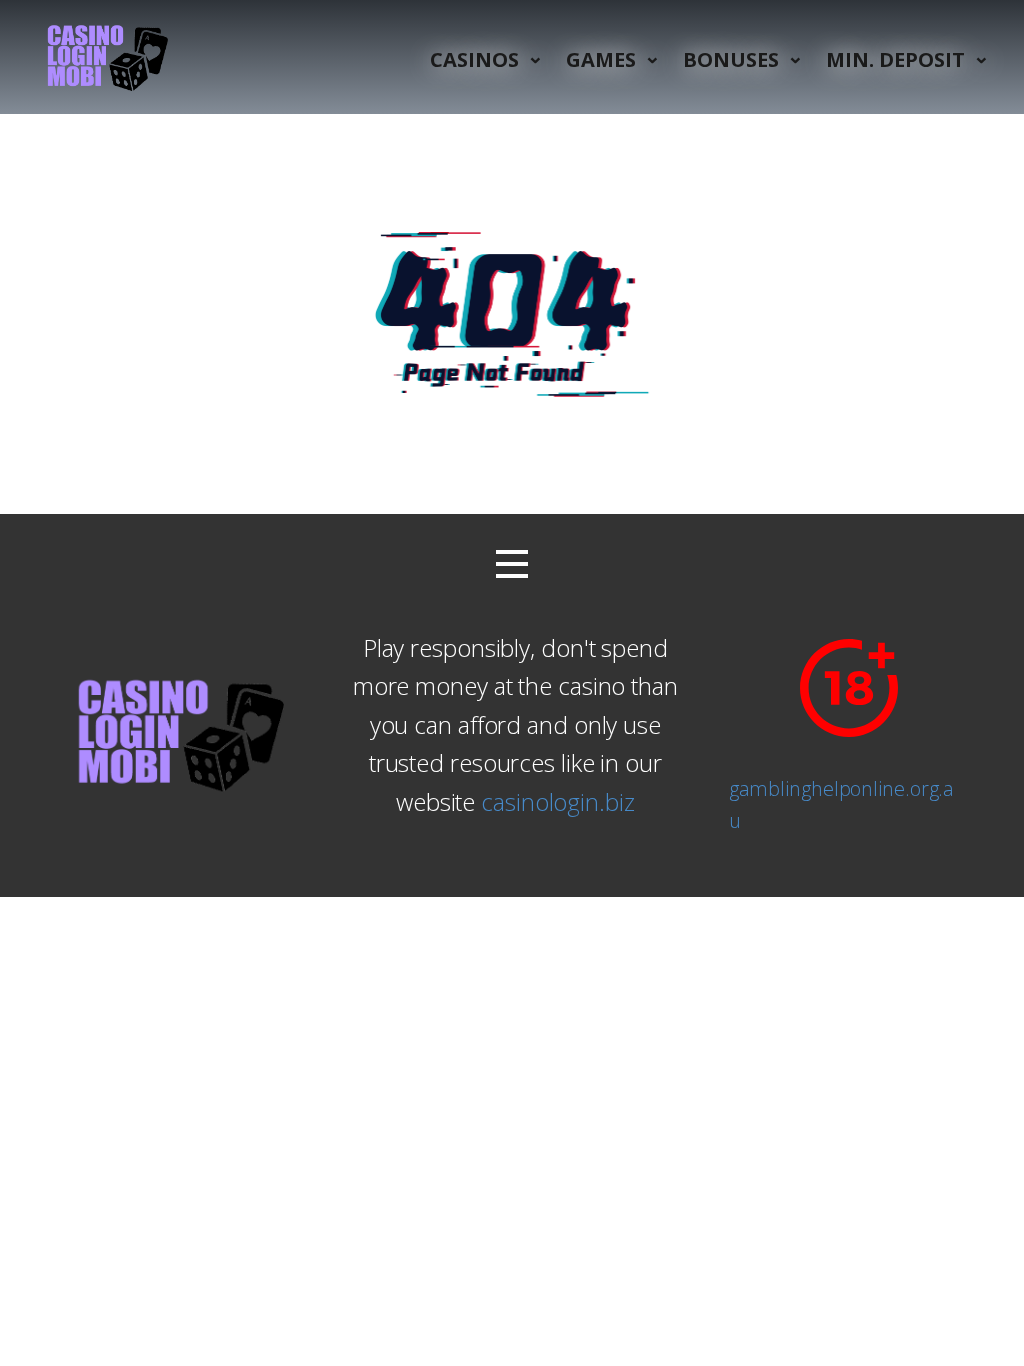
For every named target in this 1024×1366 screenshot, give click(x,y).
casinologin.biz (558, 801)
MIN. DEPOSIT (895, 59)
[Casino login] (105, 57)
